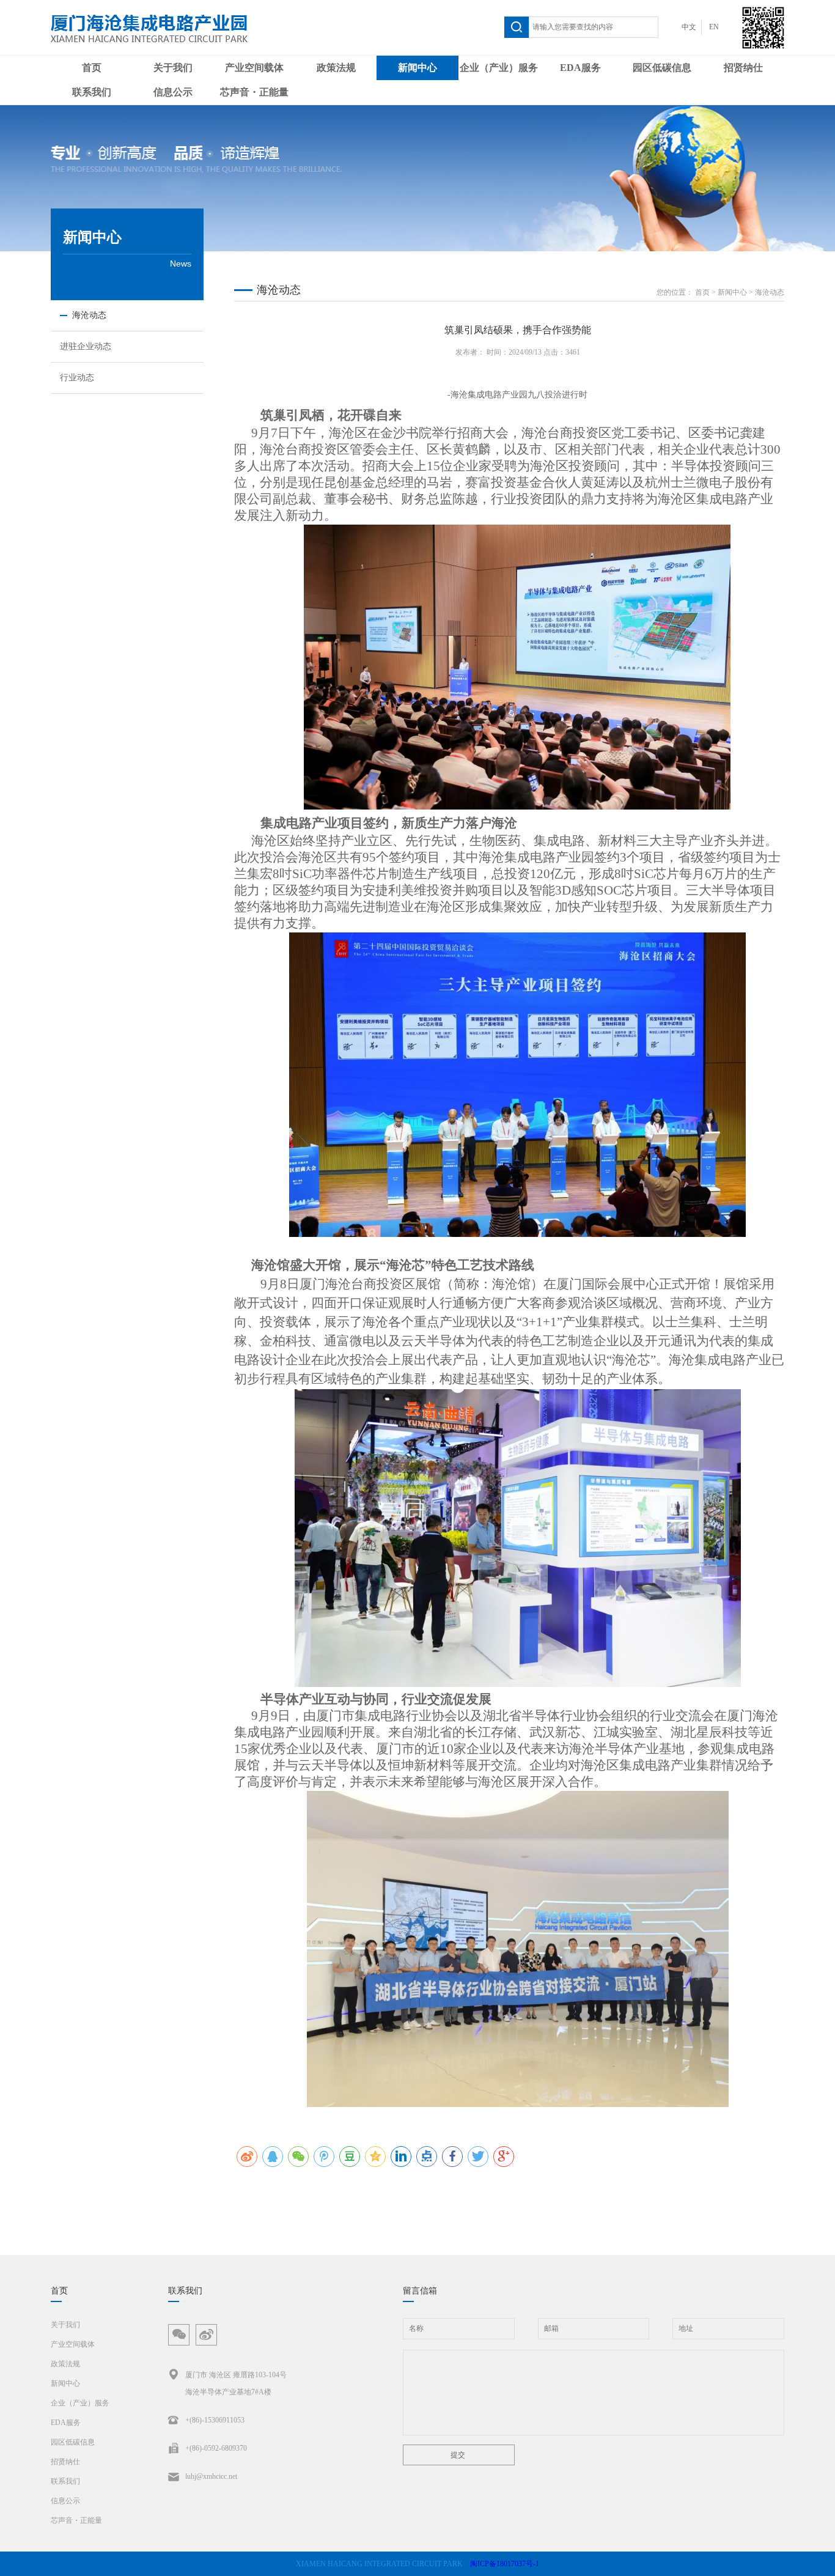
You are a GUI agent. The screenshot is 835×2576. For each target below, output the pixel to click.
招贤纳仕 (743, 68)
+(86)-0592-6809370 (216, 2448)
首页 (92, 68)
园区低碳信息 (662, 68)
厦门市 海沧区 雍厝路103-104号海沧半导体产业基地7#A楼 (236, 2383)
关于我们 (173, 68)
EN (714, 27)
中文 (689, 27)
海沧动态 (770, 292)
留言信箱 (420, 2291)
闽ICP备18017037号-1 (505, 2564)
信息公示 (173, 92)
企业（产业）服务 (499, 68)
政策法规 (336, 68)
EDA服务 (580, 68)
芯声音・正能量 (254, 92)
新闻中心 (417, 68)
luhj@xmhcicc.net (211, 2476)
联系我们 (92, 92)
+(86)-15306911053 (215, 2420)
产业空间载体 (254, 68)
